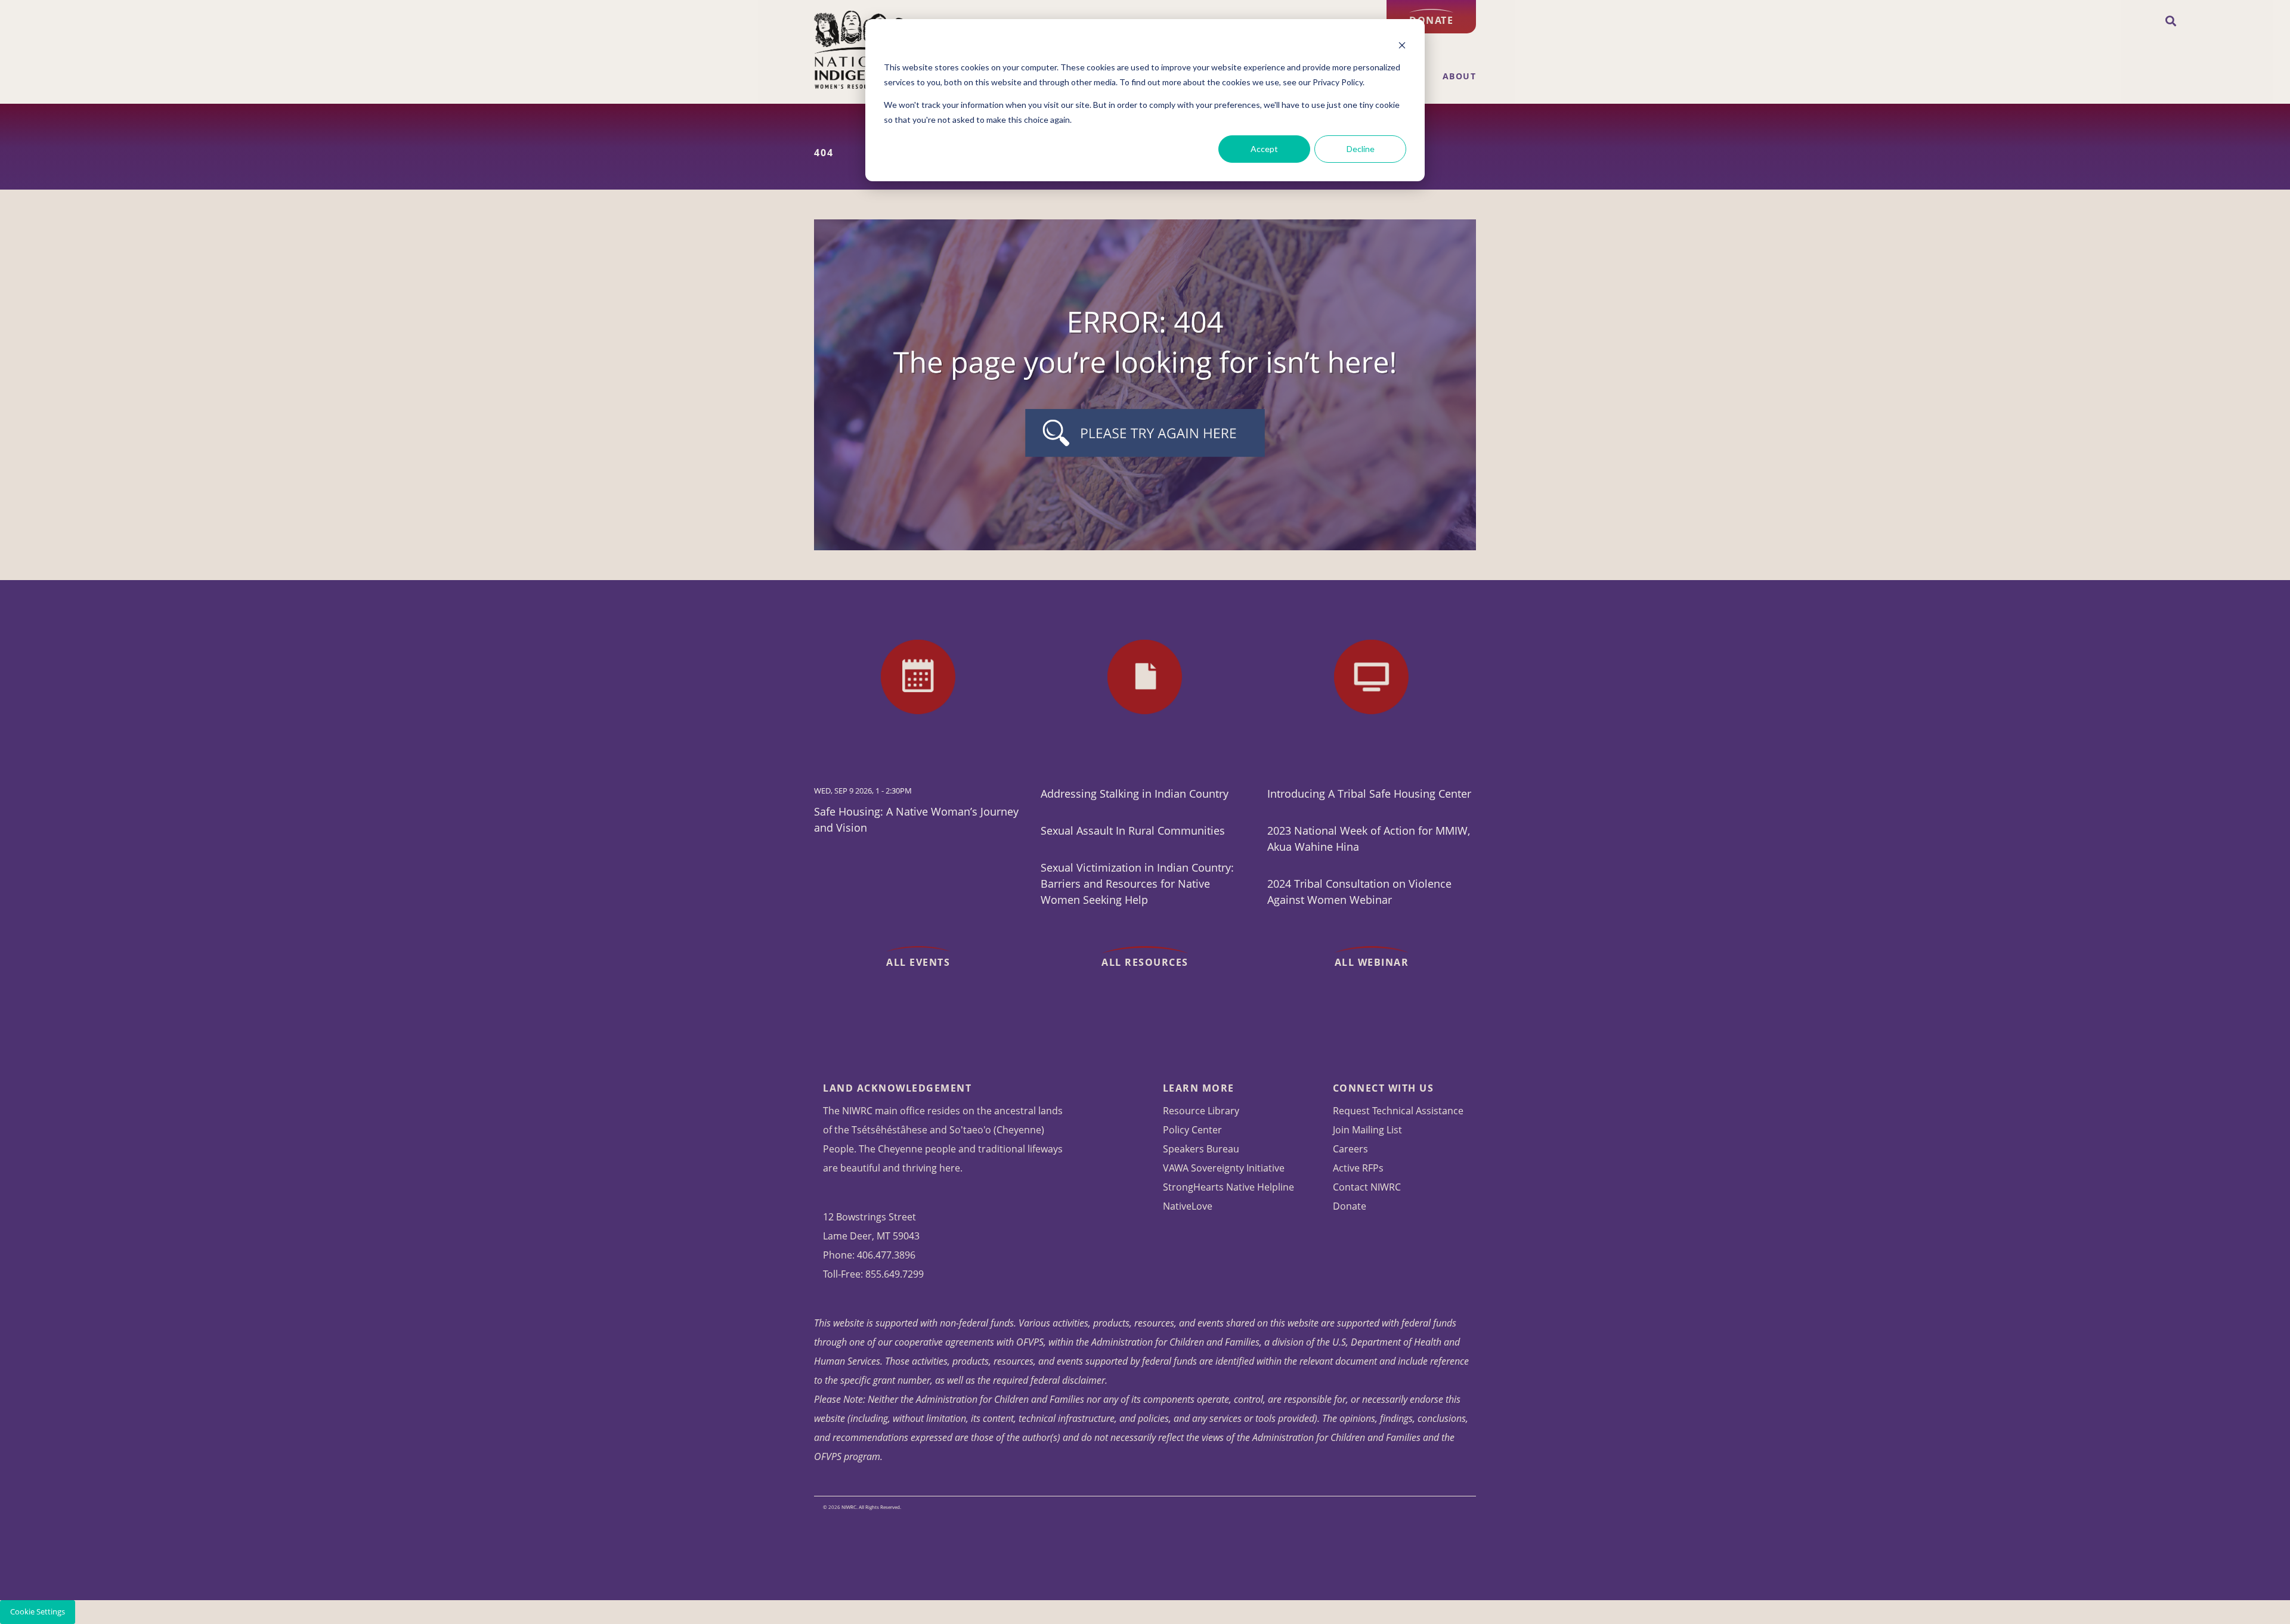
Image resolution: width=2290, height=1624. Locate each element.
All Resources (1145, 962)
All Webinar (1372, 962)
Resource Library (1201, 1111)
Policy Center (1192, 1130)
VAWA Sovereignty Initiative (1224, 1168)
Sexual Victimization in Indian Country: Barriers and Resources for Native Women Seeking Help (1137, 884)
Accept (1264, 149)
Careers (1350, 1149)
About (1460, 76)
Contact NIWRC (1367, 1187)
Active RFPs (1358, 1168)
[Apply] (2171, 21)
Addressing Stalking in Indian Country (1135, 794)
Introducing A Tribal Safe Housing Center (1369, 794)
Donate (1431, 20)
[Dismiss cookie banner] (1402, 45)
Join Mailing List (1367, 1130)
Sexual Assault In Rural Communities (1133, 830)
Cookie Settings (38, 1612)
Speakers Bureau (1201, 1149)
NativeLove (1188, 1206)
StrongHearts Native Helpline (1228, 1187)
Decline (1361, 149)
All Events (918, 962)
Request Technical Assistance (1398, 1111)
